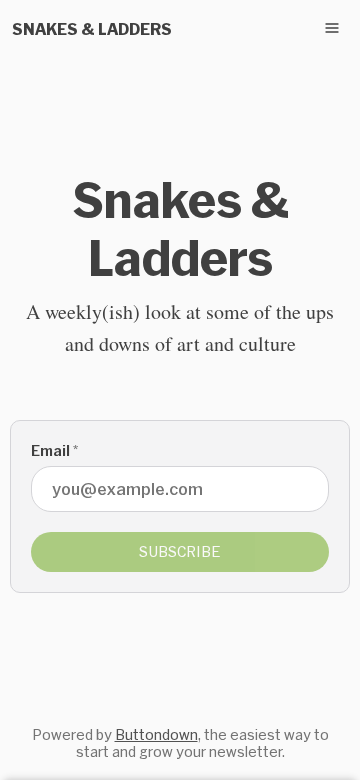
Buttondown (156, 734)
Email (54, 450)
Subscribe (180, 551)
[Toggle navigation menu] (332, 28)
